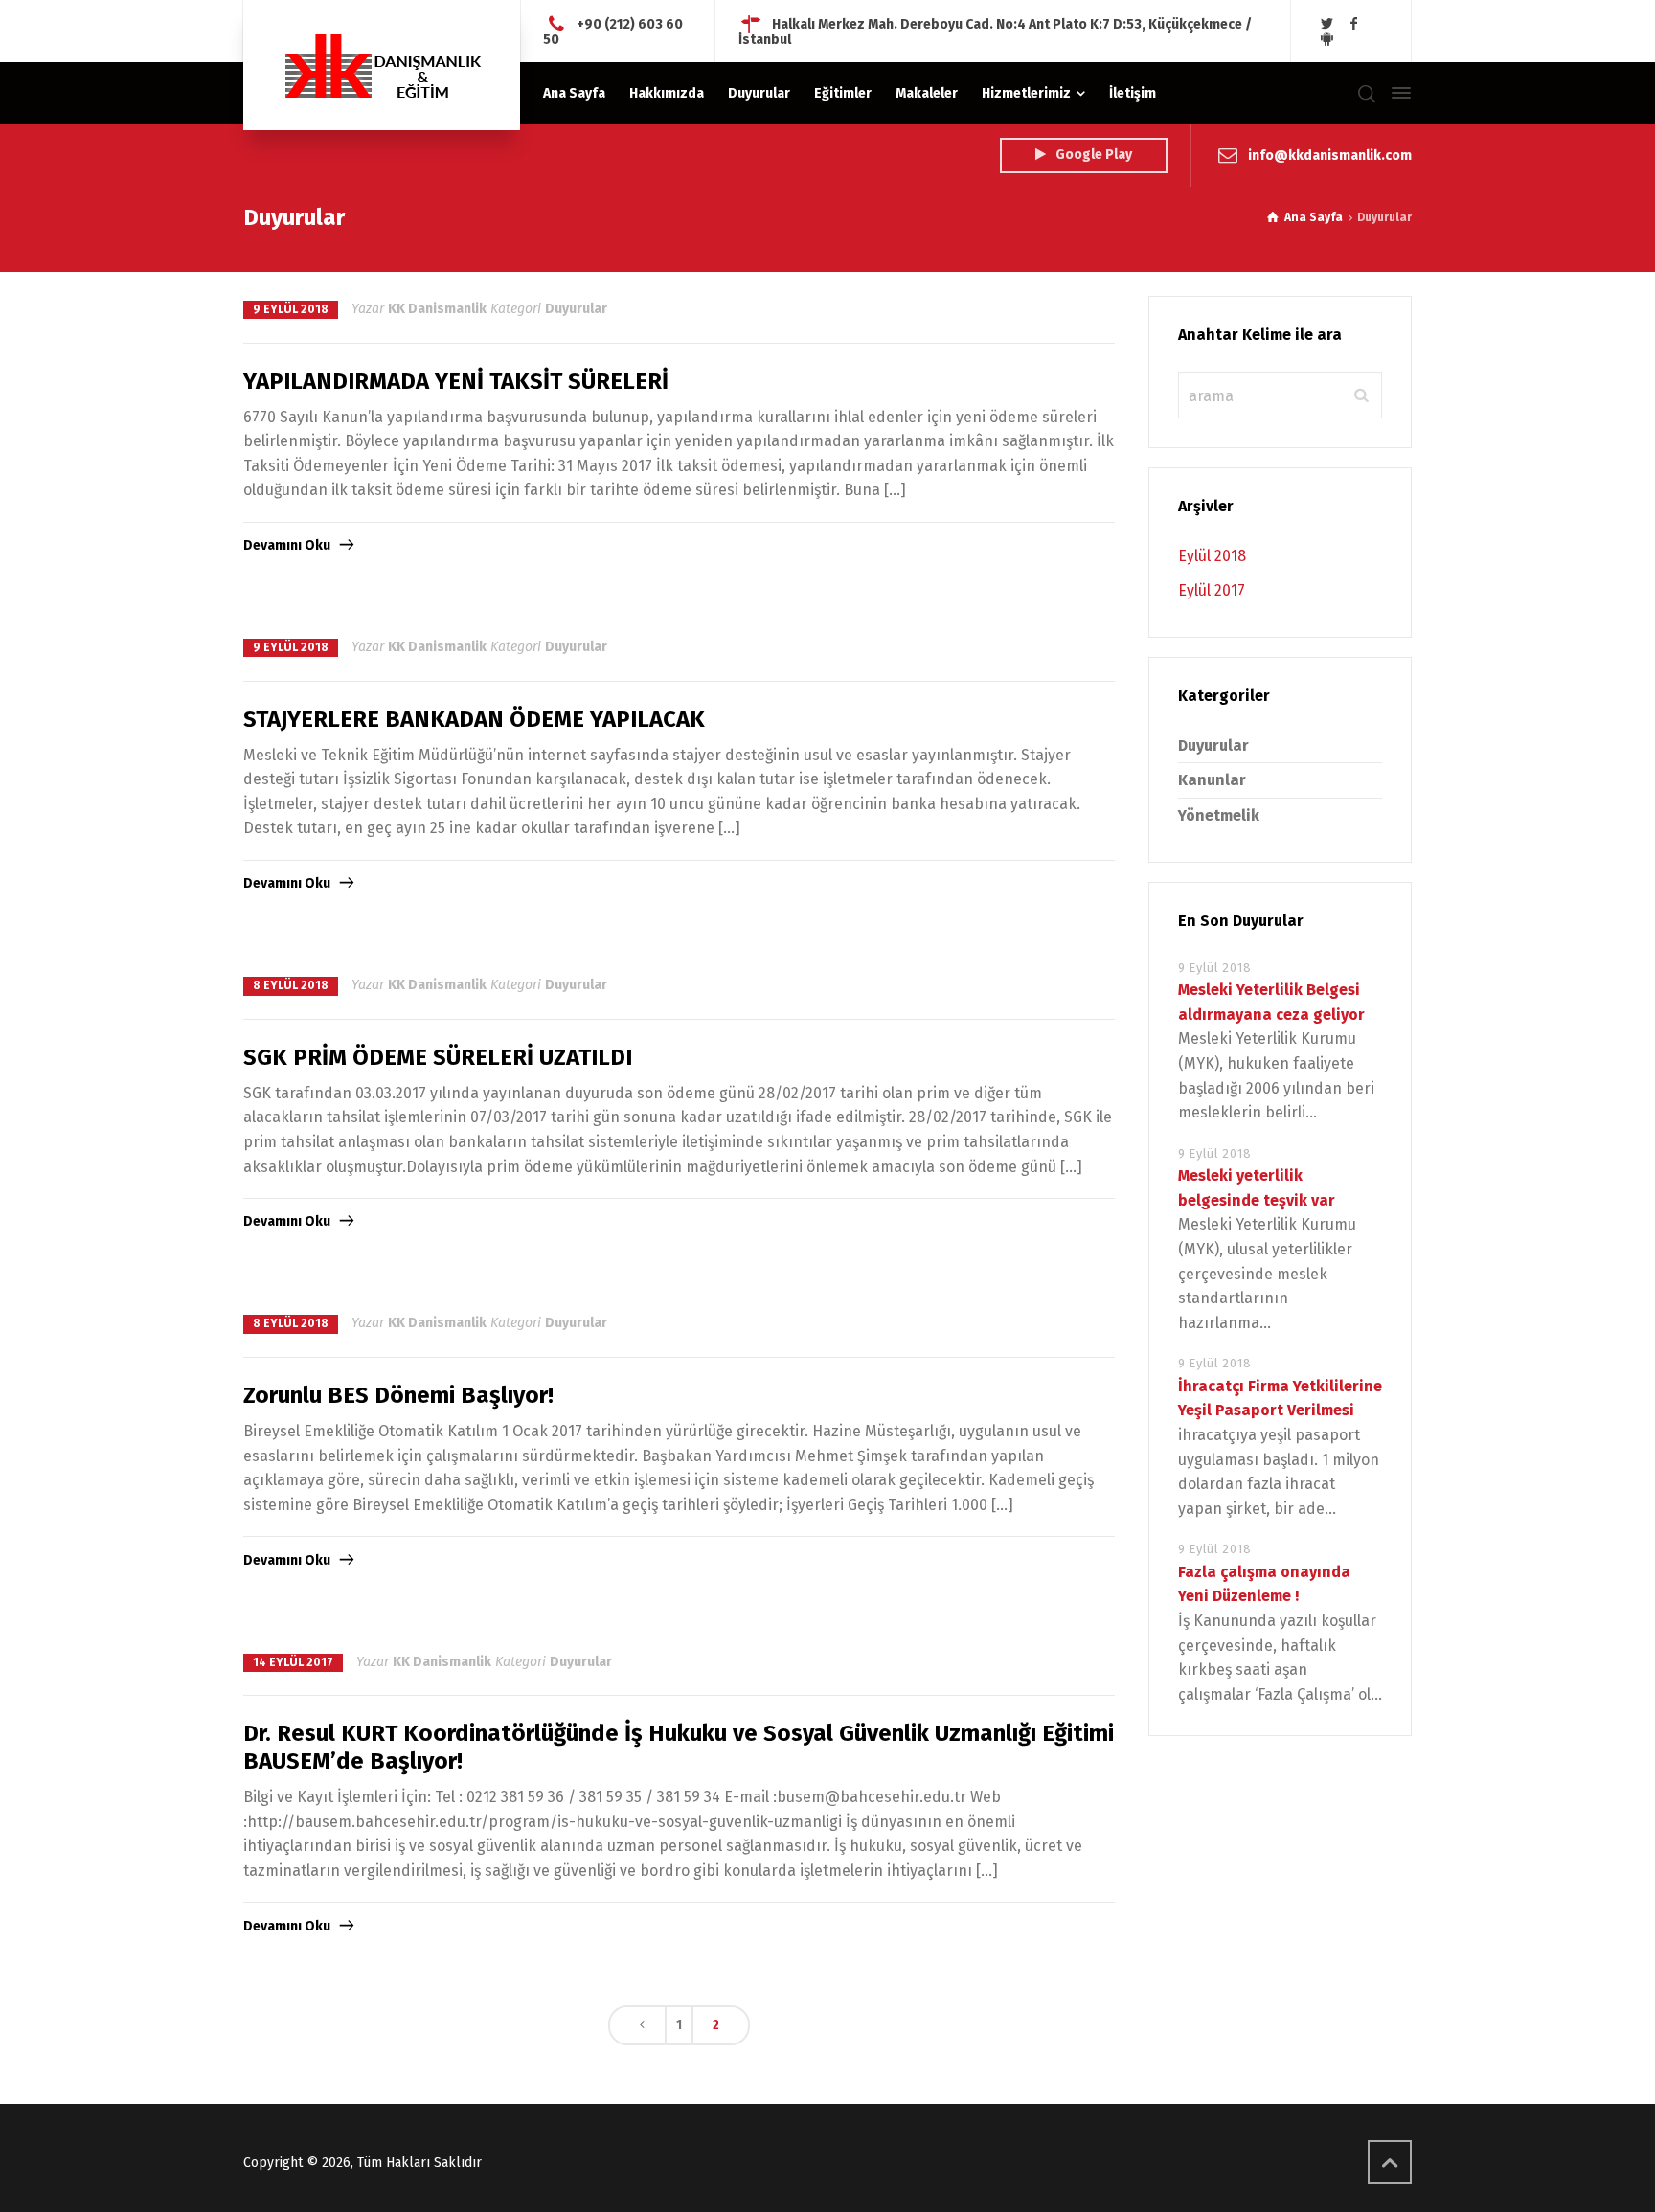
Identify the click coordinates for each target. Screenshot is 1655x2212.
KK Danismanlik (437, 309)
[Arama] (1367, 93)
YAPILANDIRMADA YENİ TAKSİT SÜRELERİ (456, 381)
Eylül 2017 (1212, 590)
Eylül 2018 (1212, 556)
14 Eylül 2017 (293, 1662)
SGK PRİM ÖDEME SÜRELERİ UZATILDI (438, 1057)
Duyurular (576, 309)
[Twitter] (1327, 24)
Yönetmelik (1219, 815)
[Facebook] (1354, 24)
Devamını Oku (287, 545)
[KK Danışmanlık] (382, 65)
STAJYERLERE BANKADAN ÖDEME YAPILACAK (474, 719)
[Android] (1327, 39)
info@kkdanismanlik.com (1330, 155)
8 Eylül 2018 (291, 985)
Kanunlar (1212, 780)
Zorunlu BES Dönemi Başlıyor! (398, 1395)
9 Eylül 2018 (291, 309)
